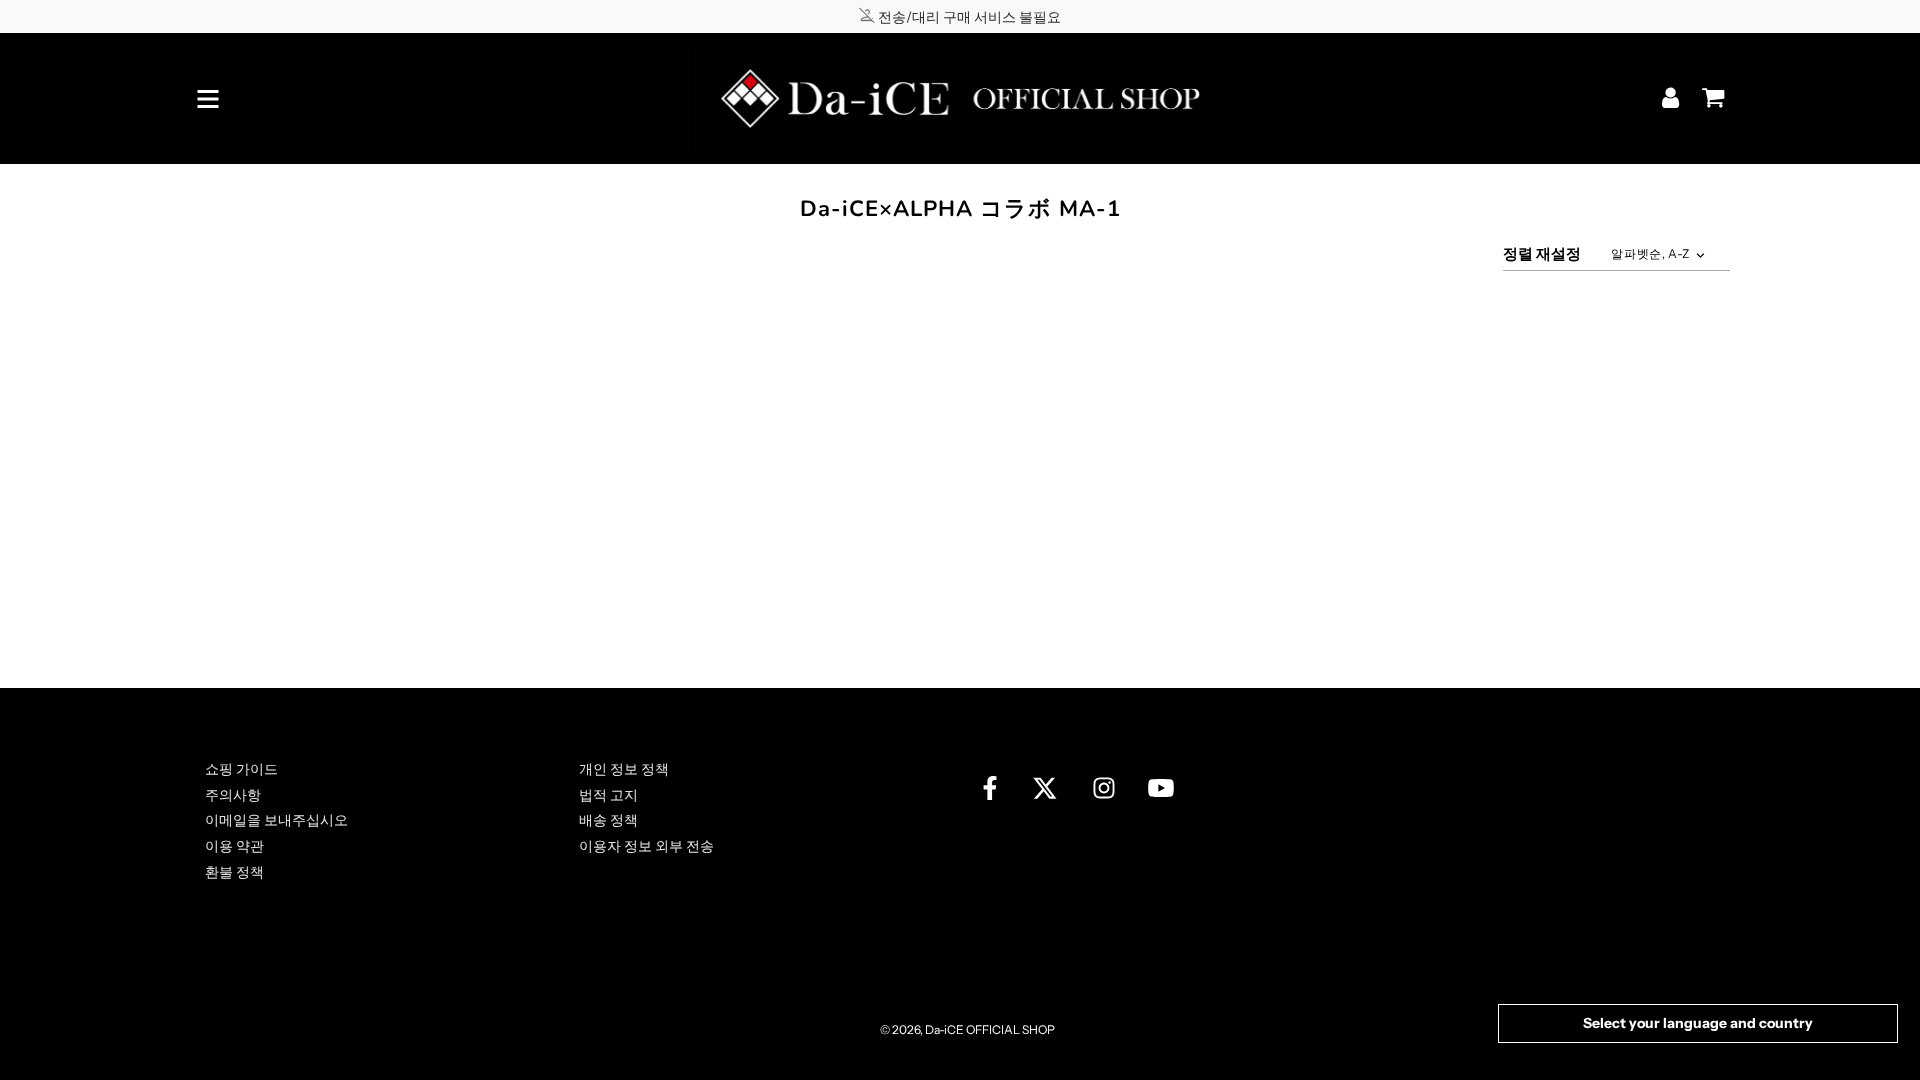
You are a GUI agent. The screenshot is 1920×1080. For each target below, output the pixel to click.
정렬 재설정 (1542, 253)
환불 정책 (234, 872)
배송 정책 (608, 820)
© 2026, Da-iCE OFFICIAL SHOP (967, 1029)
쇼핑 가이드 (241, 769)
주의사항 (233, 795)
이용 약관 (234, 846)
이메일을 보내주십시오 (276, 820)
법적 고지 (608, 795)
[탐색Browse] (208, 99)
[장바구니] (1708, 91)
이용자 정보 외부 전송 (646, 846)
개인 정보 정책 (624, 769)
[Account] (1672, 97)
